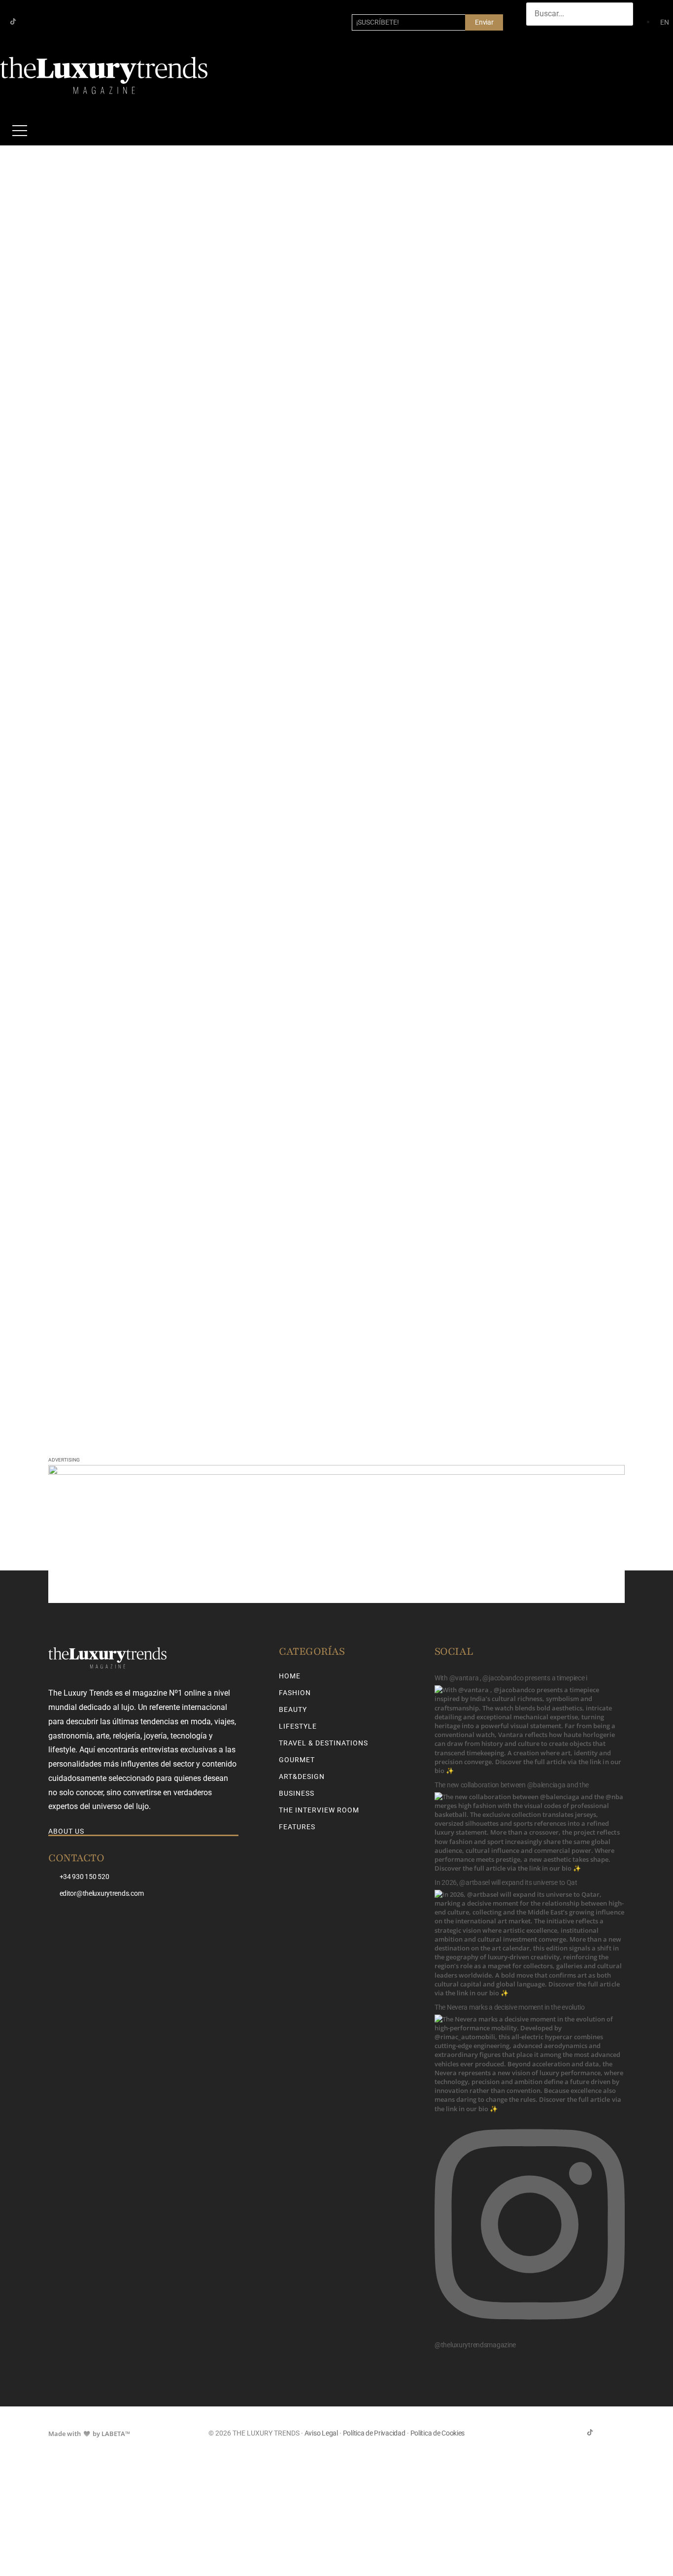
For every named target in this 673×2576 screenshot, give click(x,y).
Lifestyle (298, 1726)
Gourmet (297, 1760)
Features (297, 1827)
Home (290, 1676)
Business (297, 1793)
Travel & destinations (323, 1743)
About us (66, 1831)
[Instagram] (29, 21)
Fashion (295, 1693)
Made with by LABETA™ (89, 2434)
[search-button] (536, 35)
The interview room (319, 1810)
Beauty (293, 1709)
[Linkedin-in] (45, 21)
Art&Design (302, 1776)
